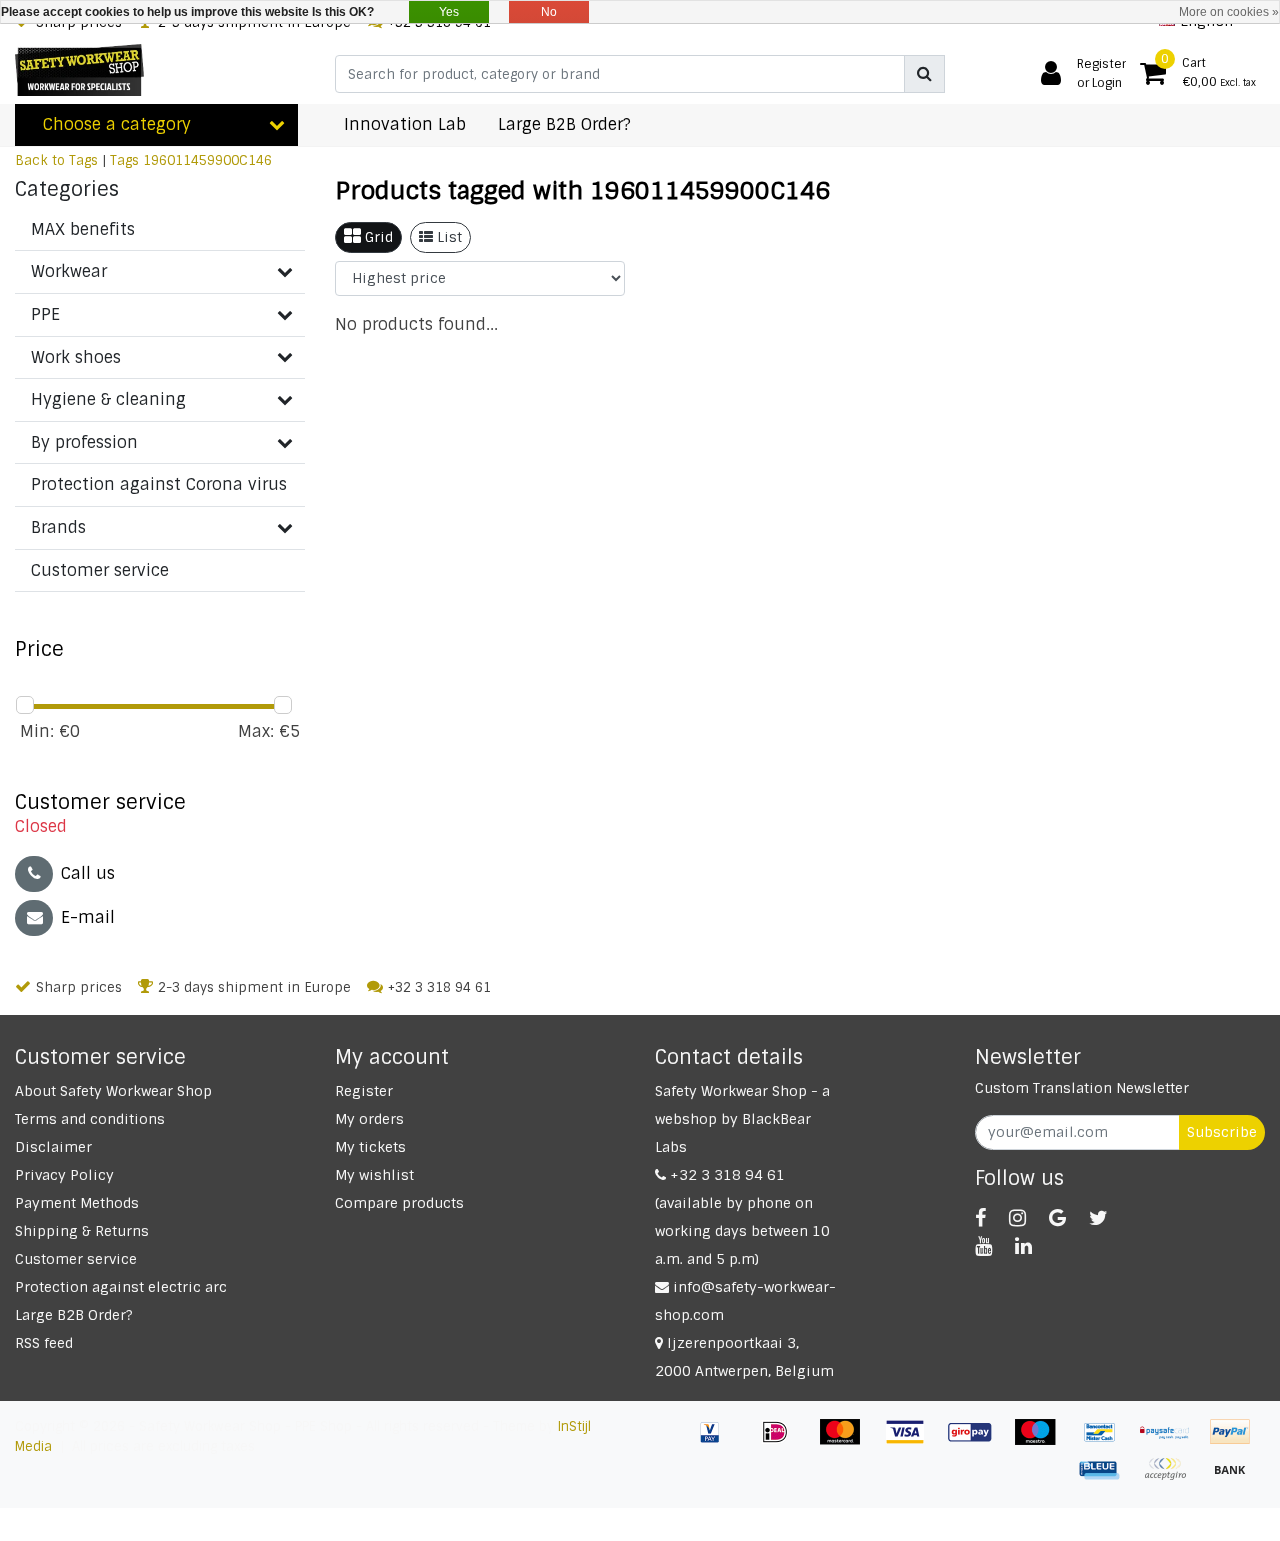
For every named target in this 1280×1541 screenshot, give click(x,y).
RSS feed (44, 1343)
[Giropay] (977, 1441)
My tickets (370, 1147)
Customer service (76, 1259)
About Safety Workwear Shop (113, 1091)
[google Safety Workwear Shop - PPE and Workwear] (1057, 1218)
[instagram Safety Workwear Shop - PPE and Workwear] (1017, 1218)
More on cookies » (1229, 12)
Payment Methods (77, 1203)
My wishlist (374, 1175)
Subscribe (1222, 1132)
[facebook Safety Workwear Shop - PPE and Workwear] (980, 1218)
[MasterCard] (847, 1441)
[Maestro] (1042, 1441)
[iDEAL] (782, 1441)
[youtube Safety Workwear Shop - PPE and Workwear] (983, 1246)
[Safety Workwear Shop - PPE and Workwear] (79, 70)
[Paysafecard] (1172, 1441)
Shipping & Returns (82, 1231)
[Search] (924, 74)
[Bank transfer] (1235, 1478)
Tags (124, 160)
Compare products (399, 1203)
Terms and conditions (90, 1119)
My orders (369, 1119)
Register (364, 1091)
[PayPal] (1235, 1441)
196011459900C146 (207, 160)
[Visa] (912, 1441)
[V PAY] (717, 1441)
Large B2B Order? (74, 1315)
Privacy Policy (64, 1175)
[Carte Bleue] (1107, 1478)
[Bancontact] (1107, 1441)
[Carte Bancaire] (1172, 1478)
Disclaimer (53, 1147)
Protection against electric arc (121, 1287)
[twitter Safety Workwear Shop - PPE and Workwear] (1098, 1218)
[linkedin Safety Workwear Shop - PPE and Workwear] (1023, 1246)
